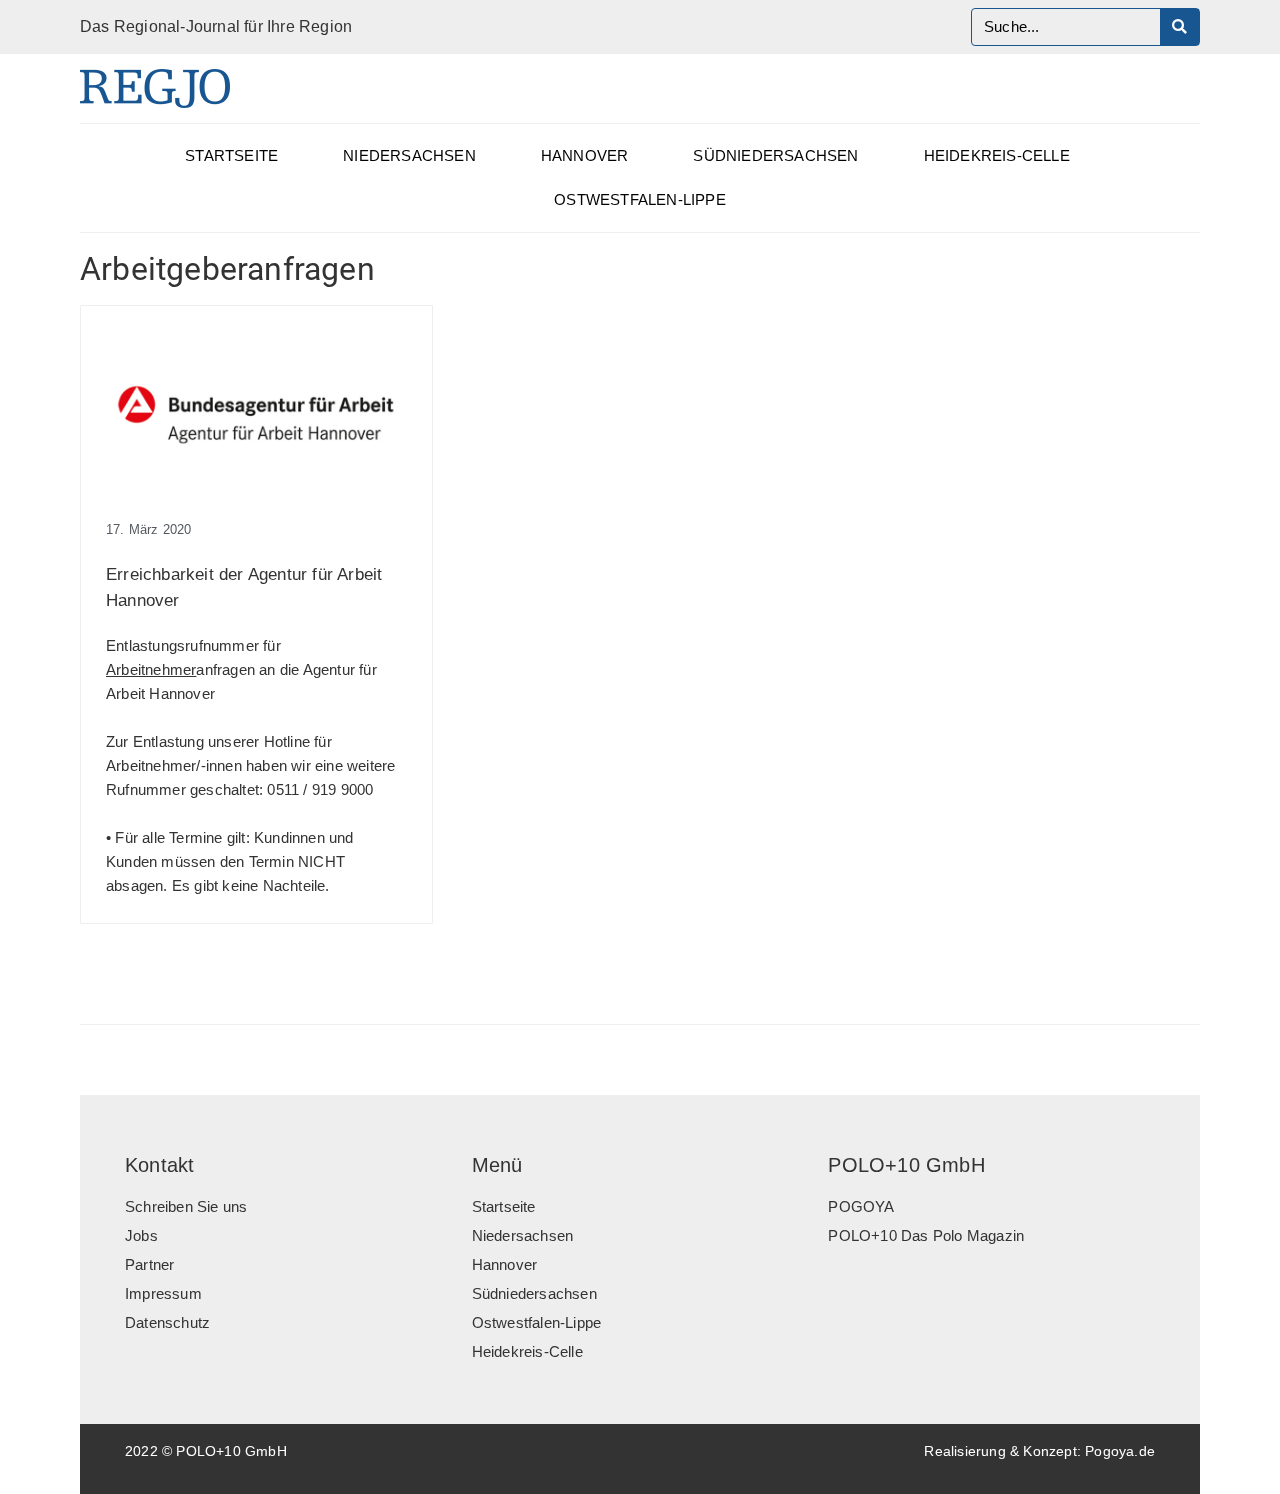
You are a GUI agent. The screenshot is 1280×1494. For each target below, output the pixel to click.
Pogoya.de (1120, 1451)
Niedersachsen (409, 156)
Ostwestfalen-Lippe (640, 200)
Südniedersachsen (775, 156)
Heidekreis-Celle (997, 156)
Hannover (585, 156)
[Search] (1179, 27)
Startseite (231, 156)
